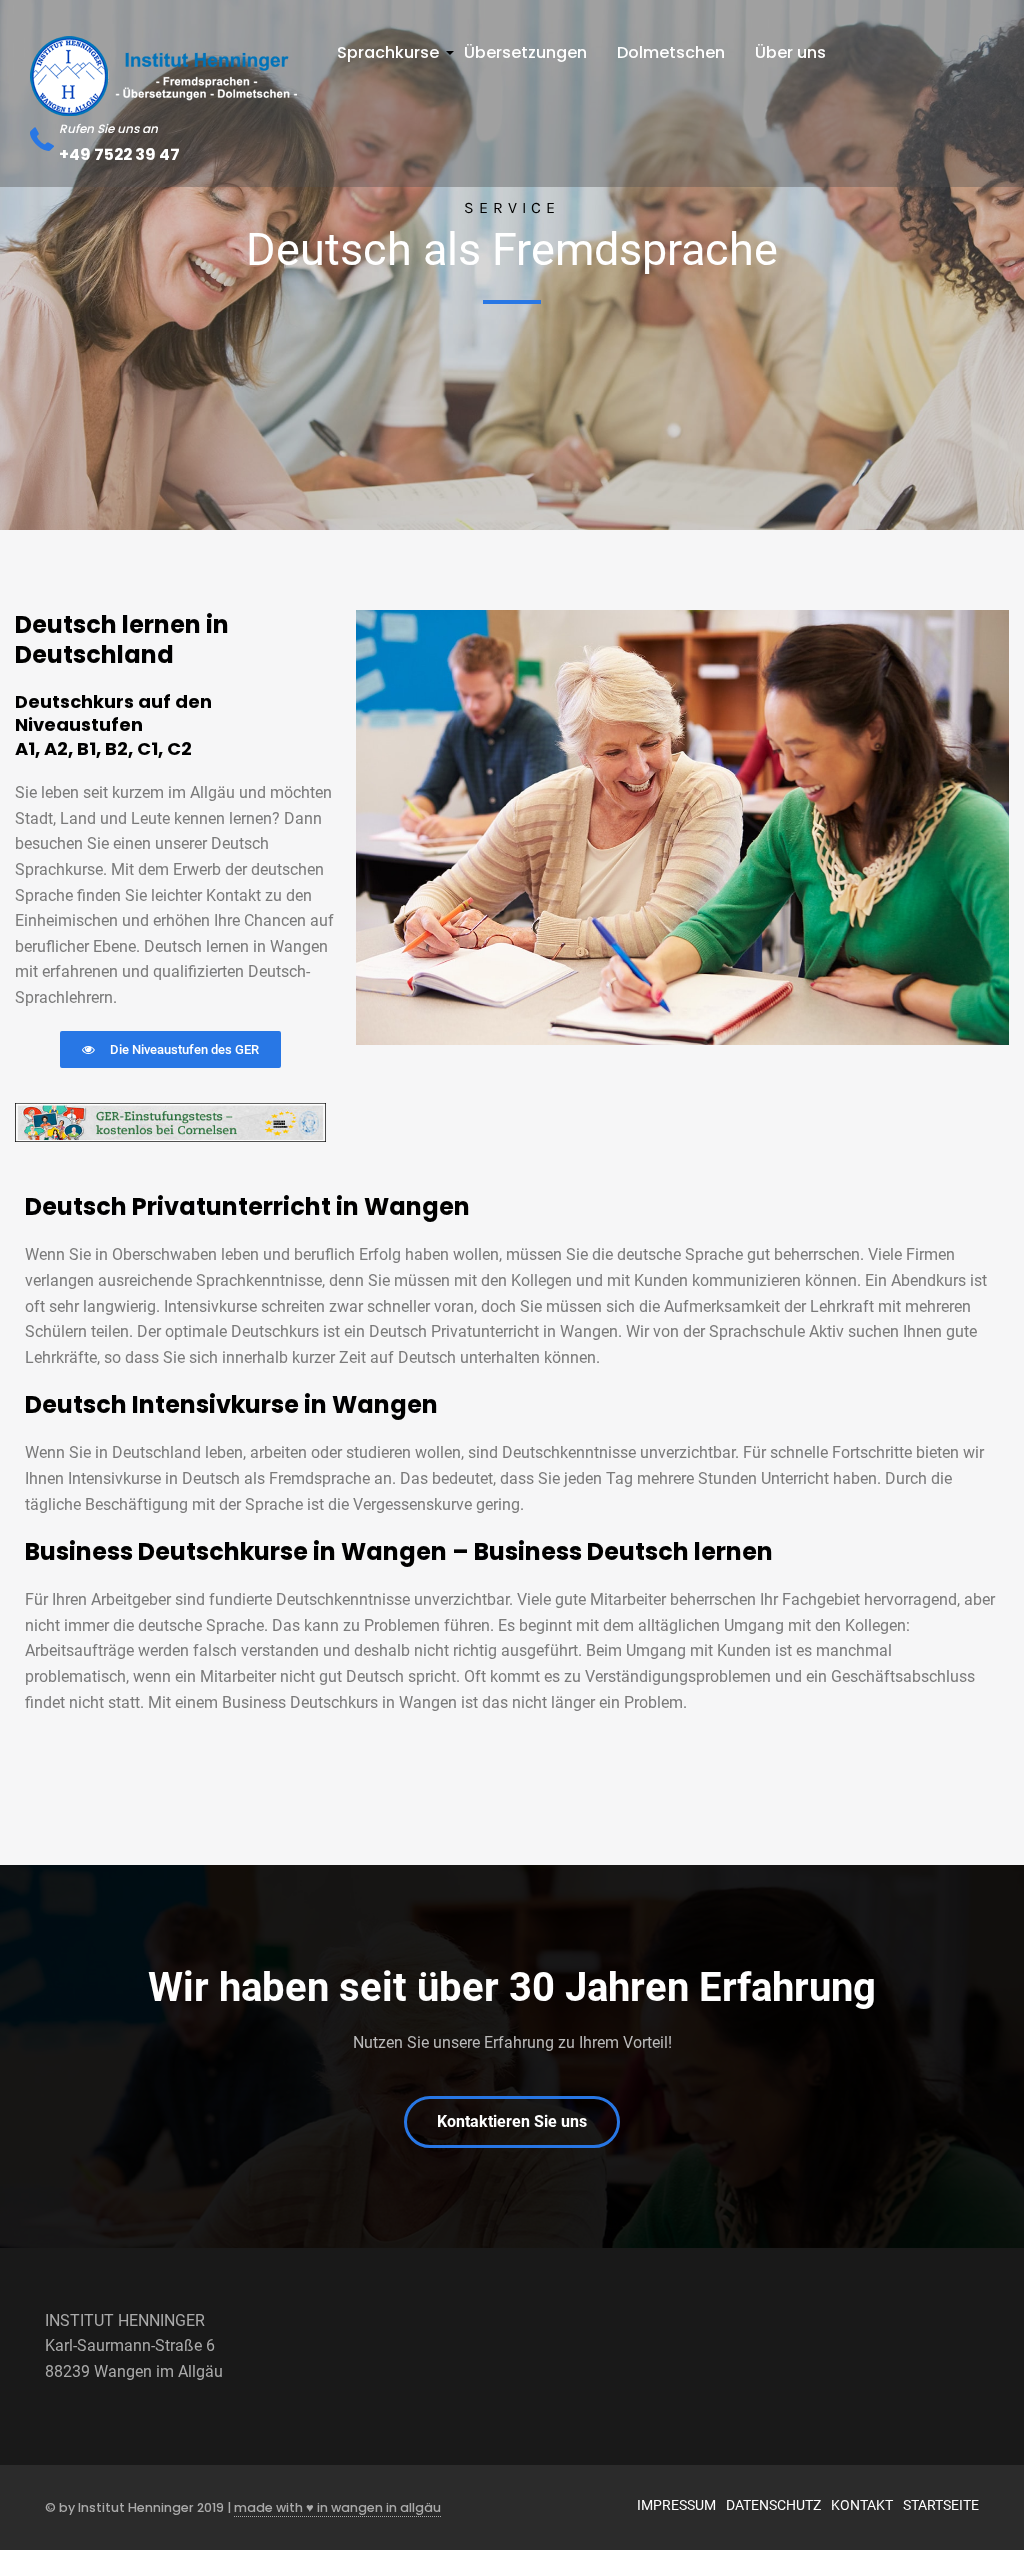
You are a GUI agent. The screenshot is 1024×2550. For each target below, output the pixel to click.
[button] (170, 1049)
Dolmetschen (671, 52)
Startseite (941, 2505)
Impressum (676, 2505)
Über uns (790, 52)
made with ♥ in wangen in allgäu (337, 2507)
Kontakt (862, 2505)
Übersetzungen (525, 52)
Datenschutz (773, 2505)
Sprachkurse (390, 58)
